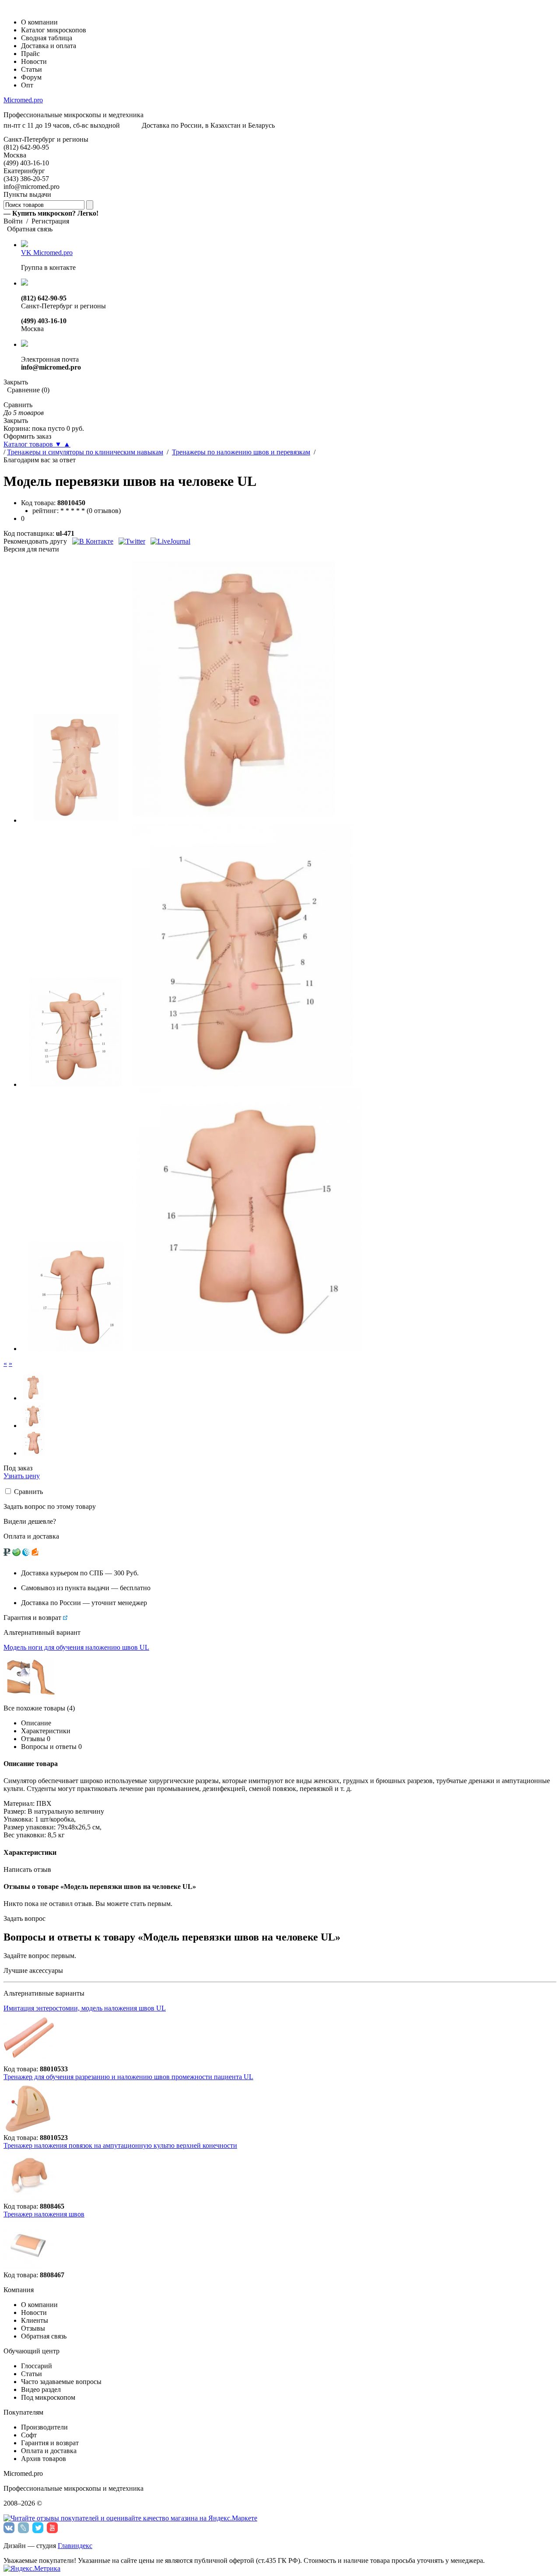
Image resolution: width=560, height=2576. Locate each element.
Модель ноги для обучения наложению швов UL (76, 1647)
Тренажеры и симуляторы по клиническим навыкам (85, 452)
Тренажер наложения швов (44, 2214)
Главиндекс (75, 2546)
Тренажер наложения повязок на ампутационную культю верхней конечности (120, 2145)
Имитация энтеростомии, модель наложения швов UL (85, 2008)
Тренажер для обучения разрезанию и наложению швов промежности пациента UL (128, 2077)
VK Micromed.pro (47, 253)
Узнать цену (22, 1476)
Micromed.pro (23, 100)
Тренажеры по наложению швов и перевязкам (241, 452)
